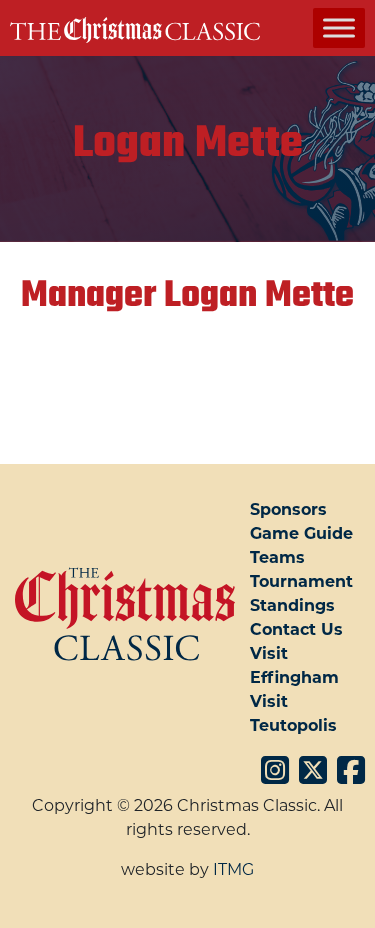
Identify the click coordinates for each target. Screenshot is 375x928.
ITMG (233, 869)
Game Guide (301, 533)
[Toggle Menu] (339, 27)
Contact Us (296, 629)
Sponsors (288, 509)
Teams (277, 557)
